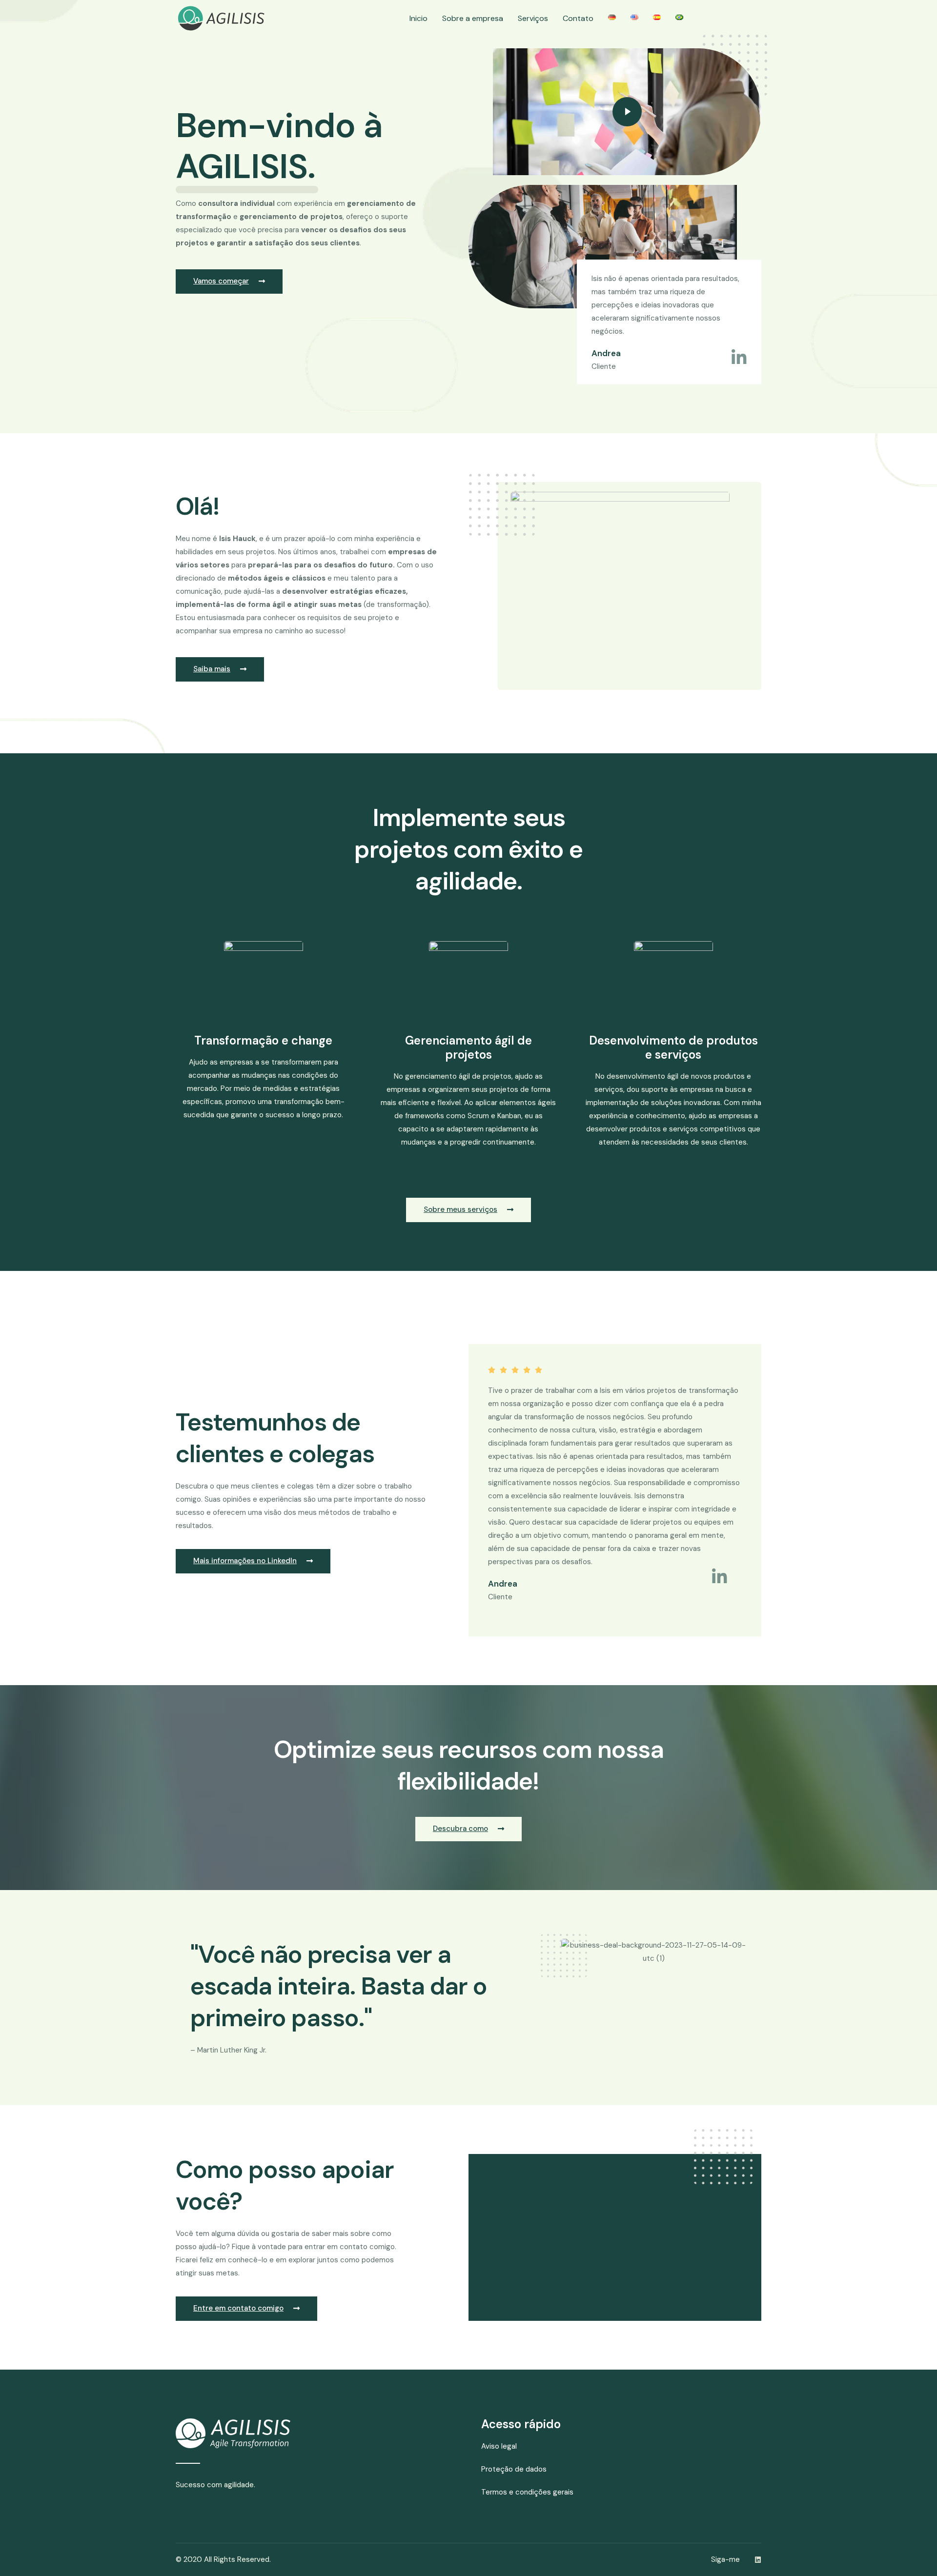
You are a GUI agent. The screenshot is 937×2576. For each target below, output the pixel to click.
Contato (578, 18)
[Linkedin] (758, 2560)
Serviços (533, 18)
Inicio (418, 18)
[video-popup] (627, 112)
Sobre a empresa (473, 18)
